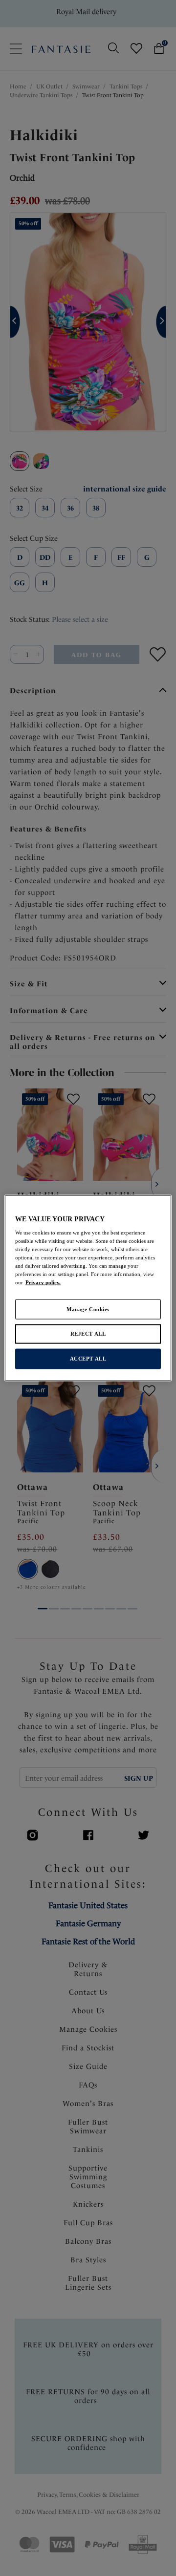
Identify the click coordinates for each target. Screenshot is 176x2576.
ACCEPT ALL (88, 1359)
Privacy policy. (43, 1282)
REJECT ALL (88, 1334)
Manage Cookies (88, 1309)
